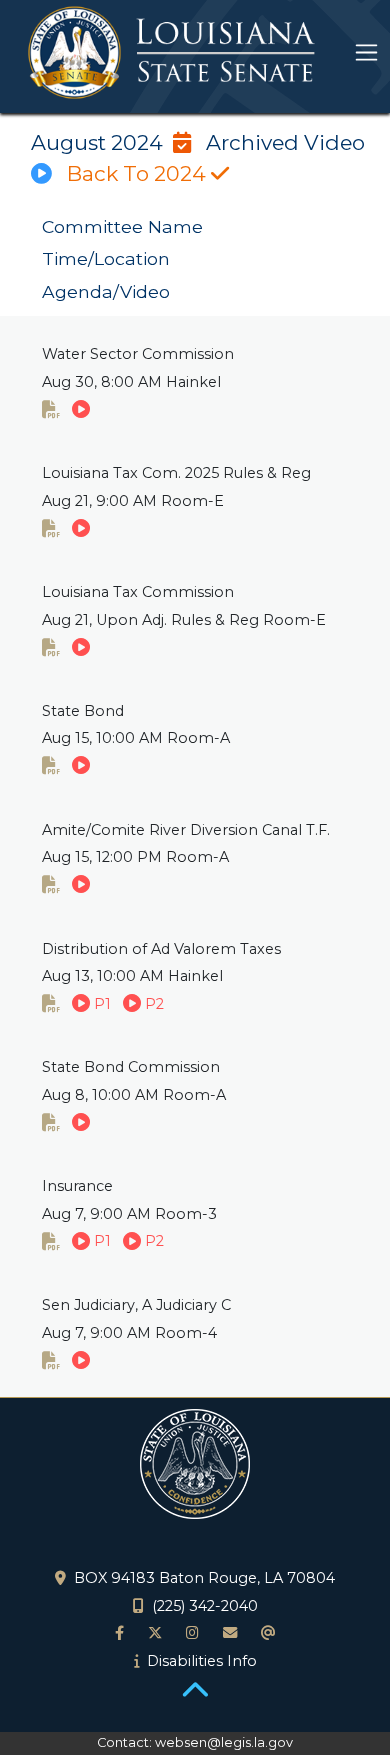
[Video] (81, 410)
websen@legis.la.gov (224, 1742)
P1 (100, 1004)
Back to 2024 (139, 173)
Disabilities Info (202, 1661)
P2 (152, 1004)
